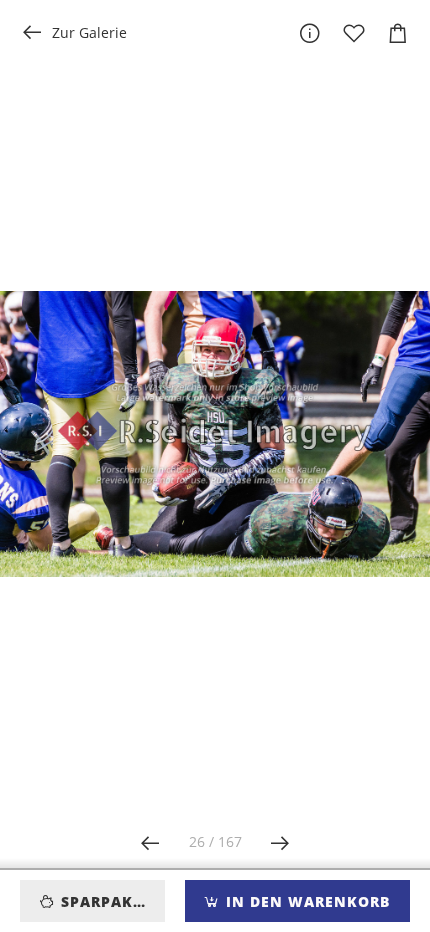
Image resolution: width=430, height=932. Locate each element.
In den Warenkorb (305, 901)
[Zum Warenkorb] (398, 33)
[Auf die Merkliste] (354, 33)
